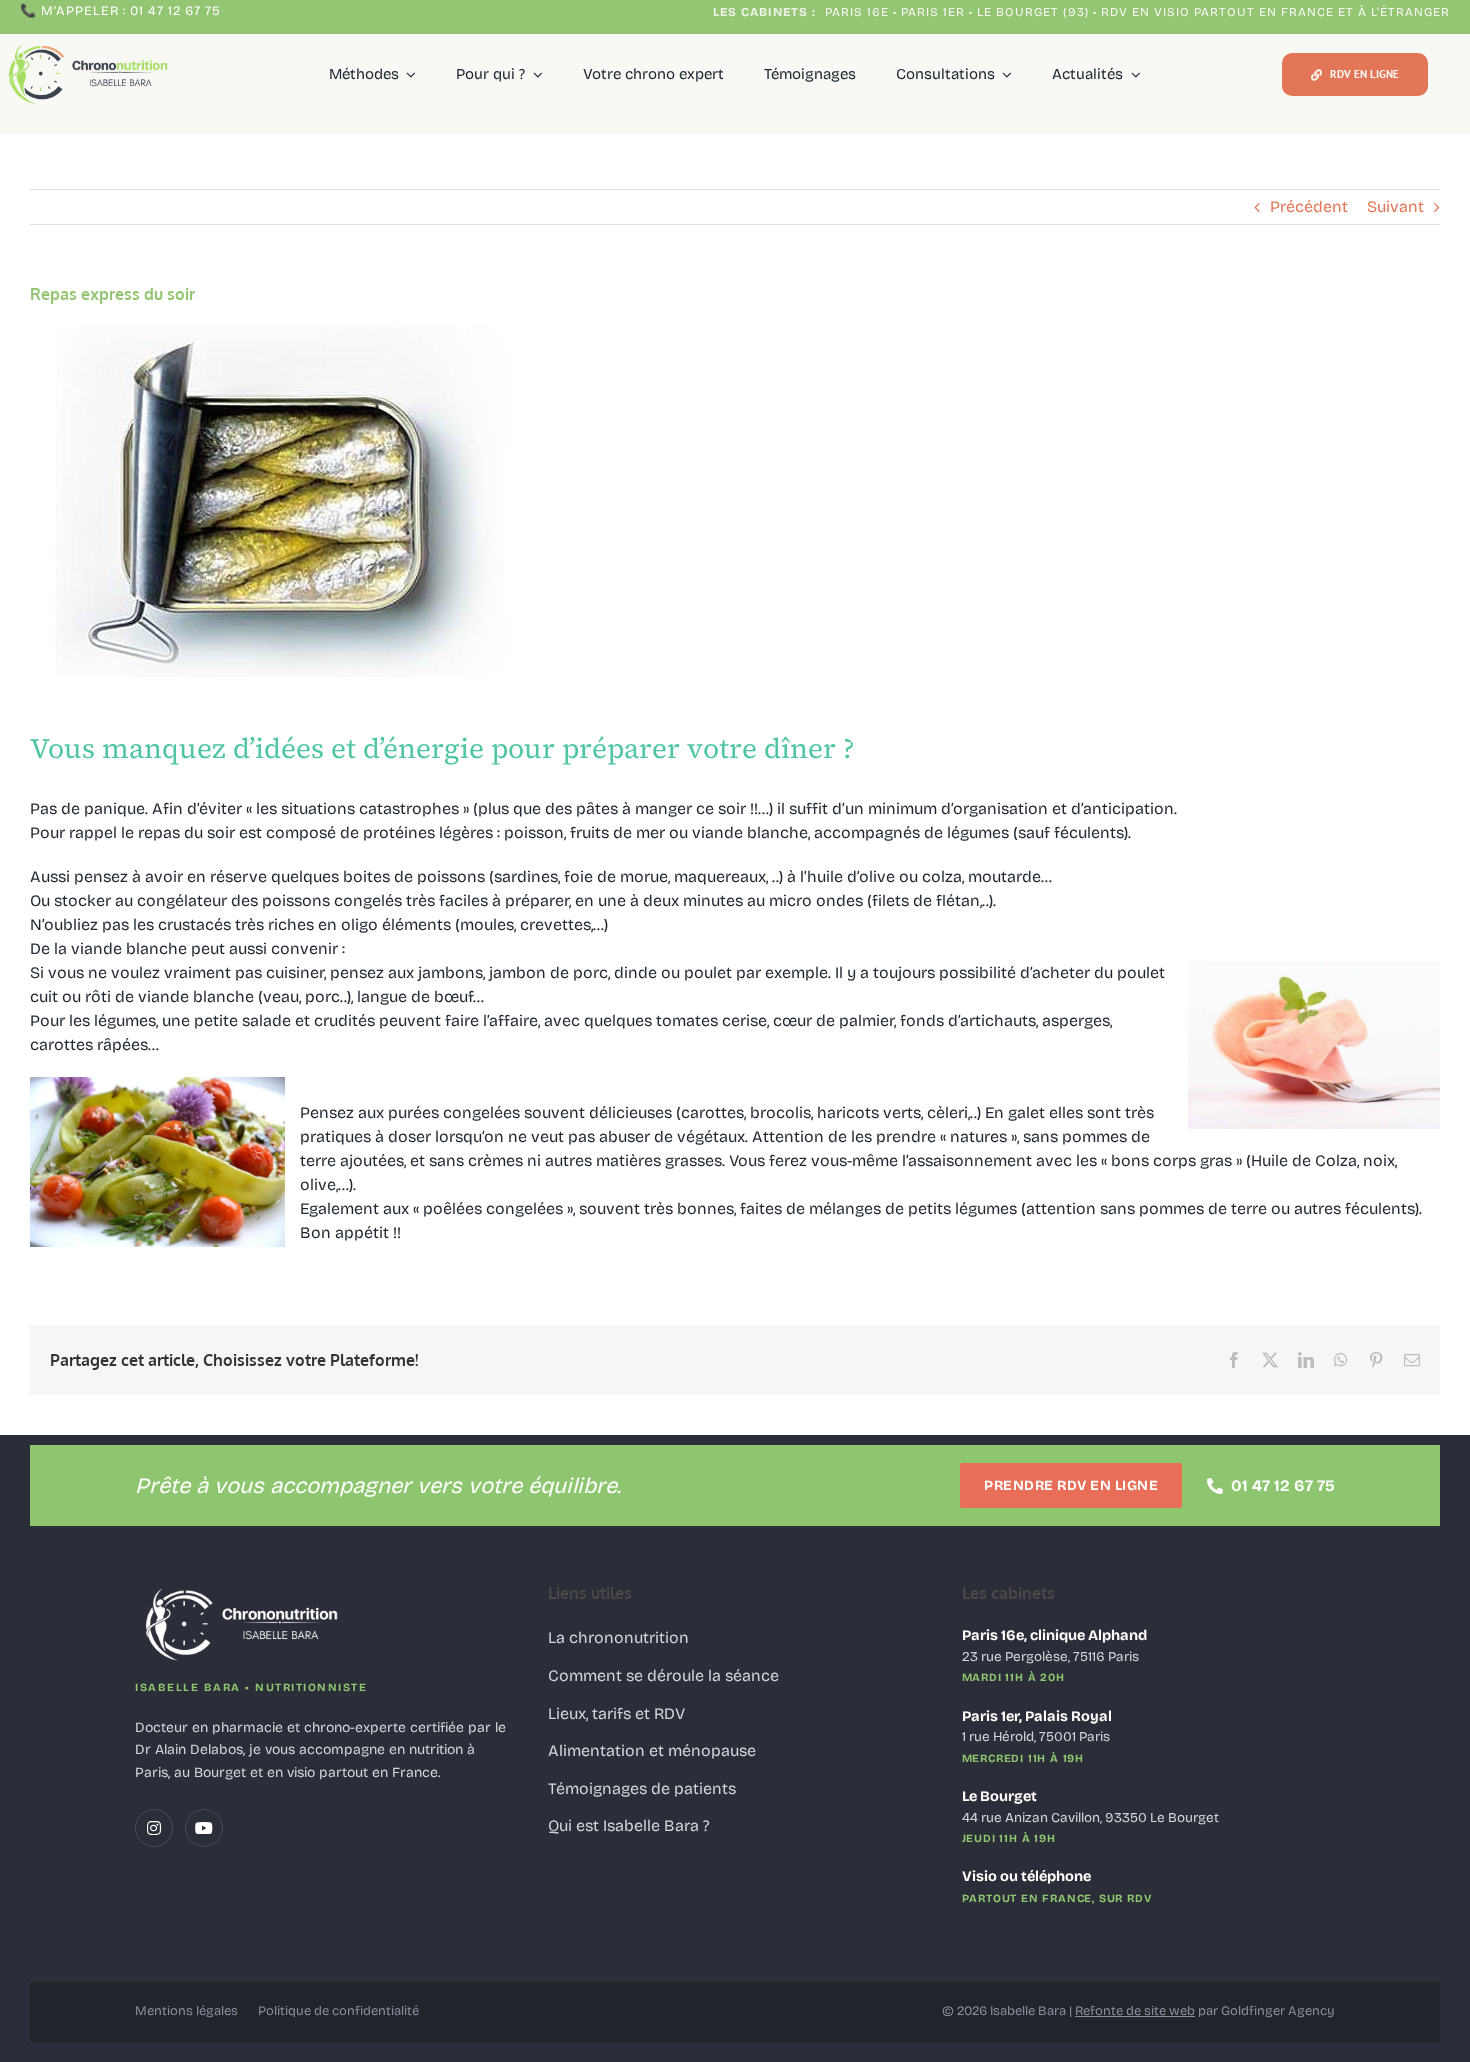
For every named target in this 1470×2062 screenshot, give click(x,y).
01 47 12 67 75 (1283, 1485)
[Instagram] (154, 1828)
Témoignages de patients (642, 1788)
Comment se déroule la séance (663, 1675)
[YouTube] (204, 1828)
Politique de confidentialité (338, 2011)
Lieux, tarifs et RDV (616, 1713)
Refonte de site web (1135, 2011)
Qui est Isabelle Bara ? (629, 1825)
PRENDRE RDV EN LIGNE (1071, 1485)
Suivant (1395, 206)
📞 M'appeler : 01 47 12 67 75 (120, 11)
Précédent (1309, 206)
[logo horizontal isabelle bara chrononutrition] (91, 45)
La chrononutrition (618, 1637)
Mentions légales (186, 2011)
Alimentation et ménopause (652, 1750)
